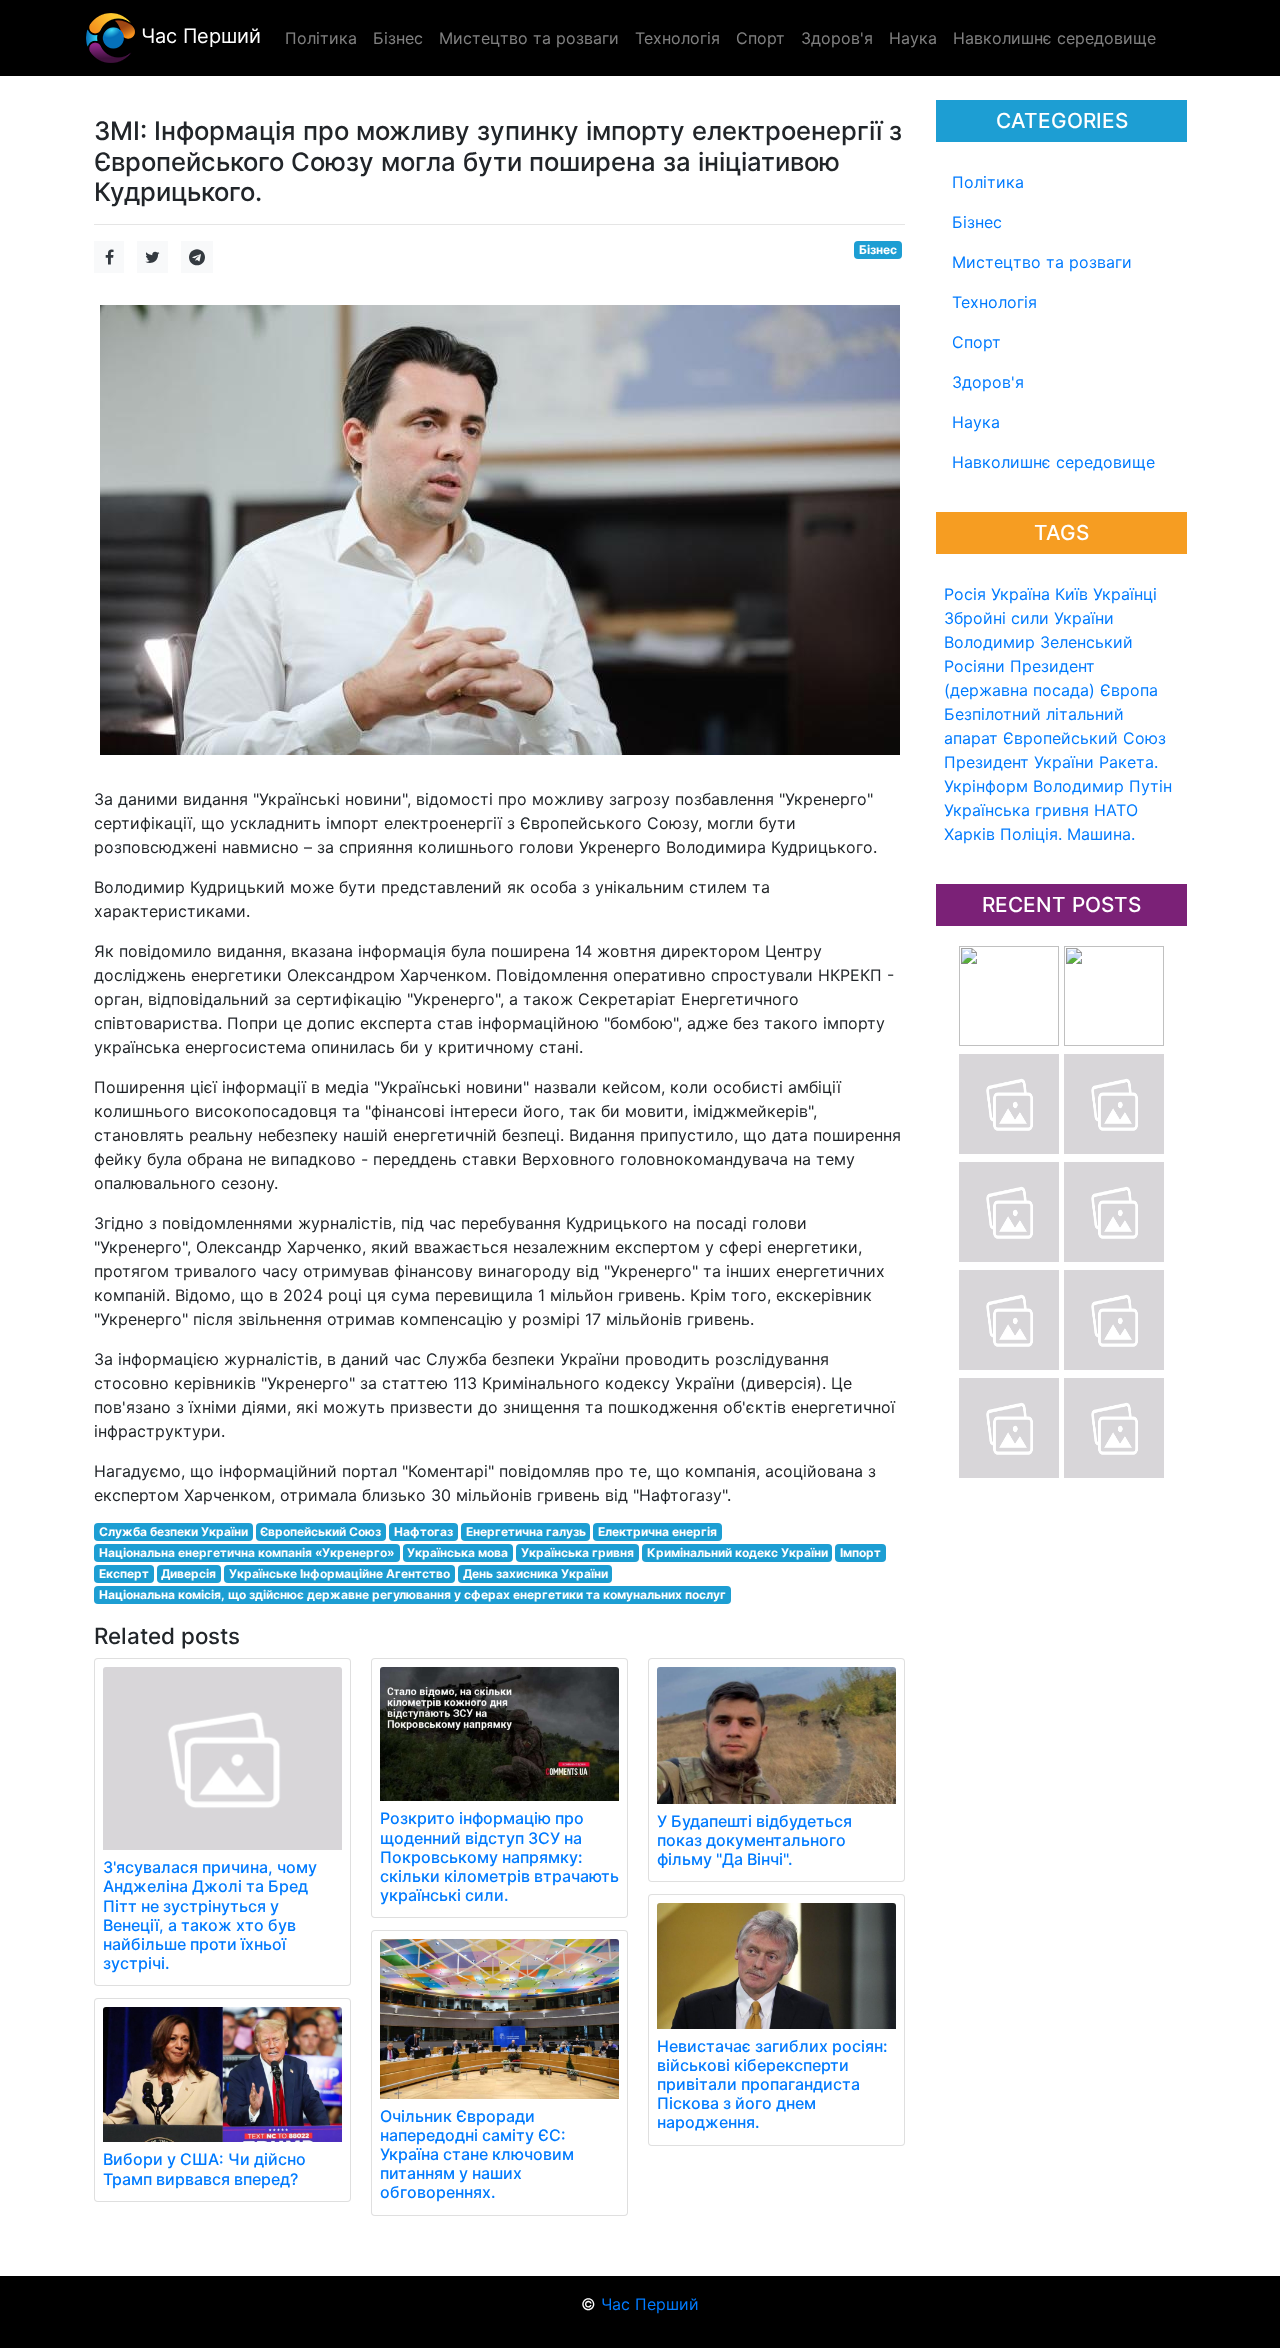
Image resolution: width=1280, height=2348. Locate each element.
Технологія (994, 302)
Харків (969, 834)
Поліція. (1031, 834)
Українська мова (457, 1552)
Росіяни (974, 666)
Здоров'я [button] (837, 38)
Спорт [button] (760, 38)
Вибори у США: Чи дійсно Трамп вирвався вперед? (204, 2168)
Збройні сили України (1029, 618)
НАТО (1116, 810)
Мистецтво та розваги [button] (529, 38)
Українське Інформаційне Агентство (339, 1573)
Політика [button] (321, 38)
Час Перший (198, 36)
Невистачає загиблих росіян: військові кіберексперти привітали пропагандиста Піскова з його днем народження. (772, 2084)
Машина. (1101, 834)
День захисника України (535, 1573)
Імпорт (860, 1552)
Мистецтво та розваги (1042, 262)
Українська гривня (1016, 810)
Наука (976, 422)
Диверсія (188, 1573)
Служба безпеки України (173, 1531)
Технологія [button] (677, 38)
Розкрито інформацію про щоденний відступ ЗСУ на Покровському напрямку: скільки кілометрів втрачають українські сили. (499, 1856)
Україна (1020, 594)
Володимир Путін (1102, 786)
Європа (1129, 690)
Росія (965, 594)
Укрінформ (986, 786)
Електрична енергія (657, 1531)
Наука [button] (913, 38)
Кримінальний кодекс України (737, 1552)
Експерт (124, 1573)
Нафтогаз (423, 1531)
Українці (1125, 594)
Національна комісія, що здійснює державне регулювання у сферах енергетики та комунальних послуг (412, 1594)
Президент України (1019, 762)
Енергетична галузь (526, 1531)
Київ (1071, 594)
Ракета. (1128, 762)
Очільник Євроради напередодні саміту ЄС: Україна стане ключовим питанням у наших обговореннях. (477, 2154)
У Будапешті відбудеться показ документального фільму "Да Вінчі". (754, 1840)
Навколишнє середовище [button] (1054, 38)
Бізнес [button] (398, 38)
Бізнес (977, 222)
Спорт (976, 342)
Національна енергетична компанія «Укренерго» (247, 1552)
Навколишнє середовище (1053, 462)
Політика (988, 182)
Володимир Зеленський (1038, 642)
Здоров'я (988, 382)
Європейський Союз (1084, 738)
